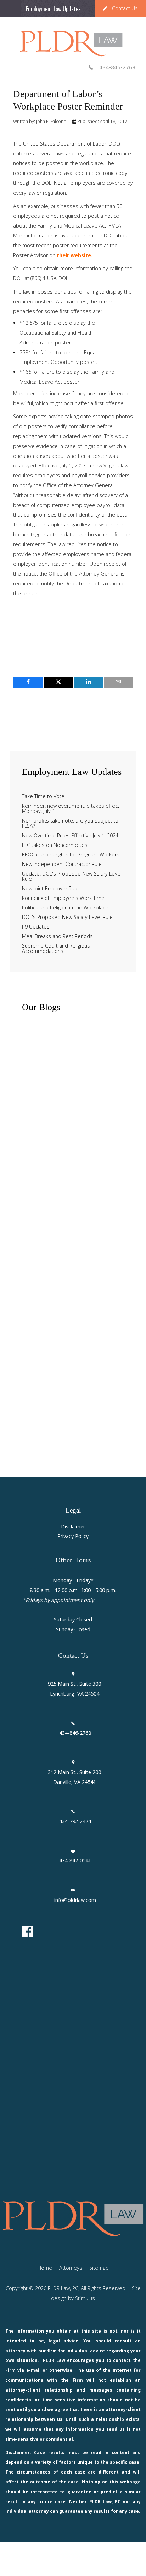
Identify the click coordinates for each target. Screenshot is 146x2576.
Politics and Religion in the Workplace (65, 908)
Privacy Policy (73, 1536)
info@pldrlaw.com (75, 1900)
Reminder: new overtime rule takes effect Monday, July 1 (71, 809)
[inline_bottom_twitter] (59, 682)
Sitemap (99, 2268)
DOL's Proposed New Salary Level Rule (67, 917)
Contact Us (125, 8)
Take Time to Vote (43, 797)
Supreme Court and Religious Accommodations (56, 949)
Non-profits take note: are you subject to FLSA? (70, 824)
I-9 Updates (36, 927)
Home (45, 2268)
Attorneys (71, 2268)
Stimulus (85, 2298)
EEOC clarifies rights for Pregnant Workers (71, 855)
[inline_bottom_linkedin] (88, 682)
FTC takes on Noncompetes (55, 845)
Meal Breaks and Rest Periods (57, 936)
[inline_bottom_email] (119, 682)
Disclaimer (73, 1527)
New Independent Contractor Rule (62, 864)
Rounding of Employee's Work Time (63, 898)
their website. (75, 255)
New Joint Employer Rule (50, 889)
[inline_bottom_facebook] (28, 682)
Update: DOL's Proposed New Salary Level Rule (72, 877)
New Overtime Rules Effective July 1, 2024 (70, 836)
